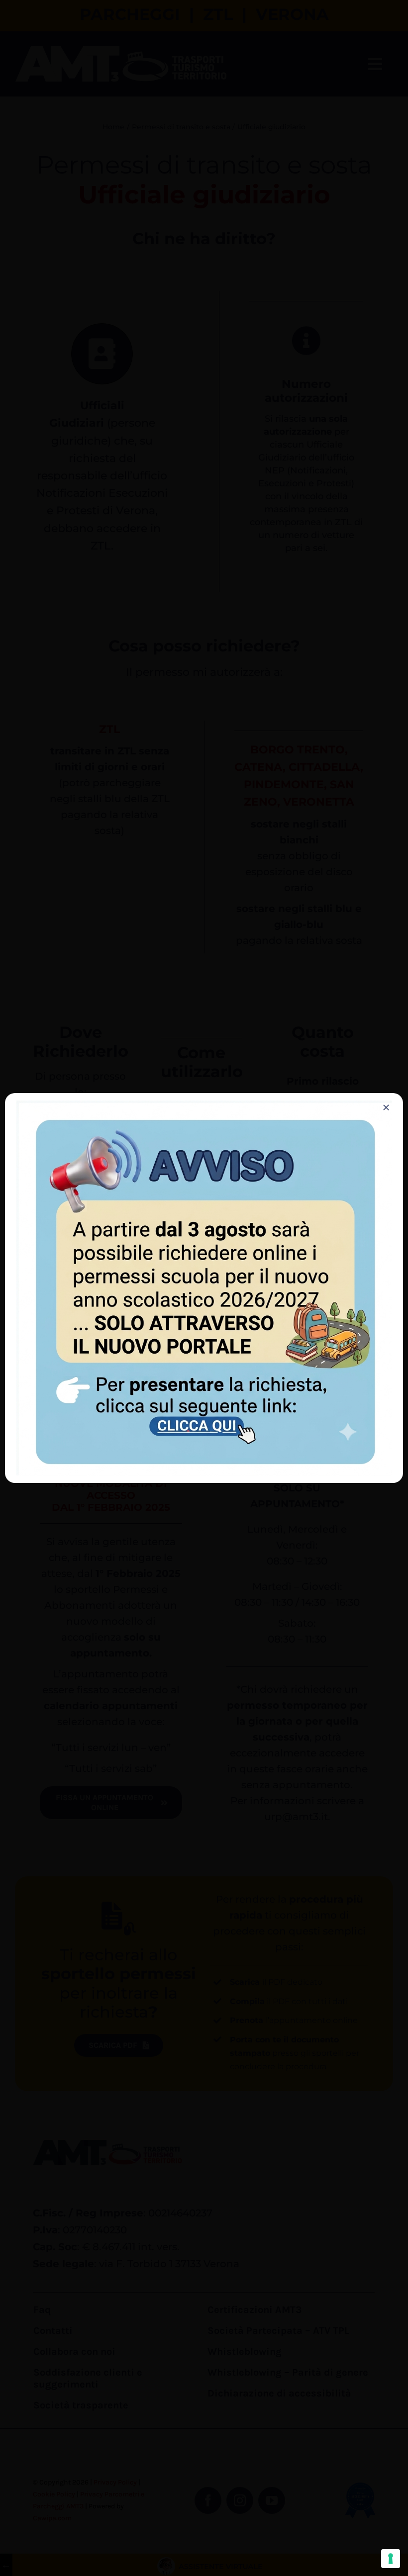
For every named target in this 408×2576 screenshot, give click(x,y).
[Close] (386, 1107)
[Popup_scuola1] (204, 1105)
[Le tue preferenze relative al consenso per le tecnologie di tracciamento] (391, 2559)
